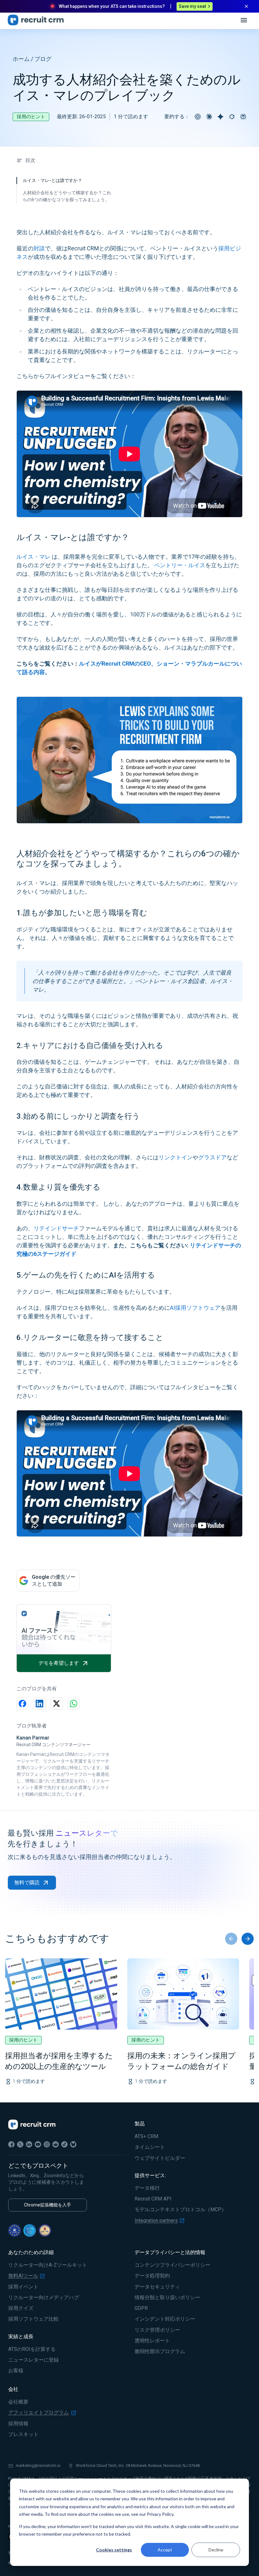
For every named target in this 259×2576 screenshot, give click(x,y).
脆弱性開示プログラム (160, 2352)
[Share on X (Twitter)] (57, 1704)
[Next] (248, 1939)
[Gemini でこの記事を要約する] (220, 117)
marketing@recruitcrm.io (38, 2465)
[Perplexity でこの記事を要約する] (243, 117)
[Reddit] (56, 2144)
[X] (20, 2144)
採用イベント (23, 2287)
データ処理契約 (152, 2276)
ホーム (21, 59)
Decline (216, 2550)
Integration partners (156, 2221)
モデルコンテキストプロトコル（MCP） (181, 2210)
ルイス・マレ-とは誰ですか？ (52, 180)
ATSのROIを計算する (32, 2349)
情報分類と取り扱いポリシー (167, 2298)
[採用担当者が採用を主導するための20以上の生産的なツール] (61, 1994)
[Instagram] (47, 2144)
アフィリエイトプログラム (39, 2413)
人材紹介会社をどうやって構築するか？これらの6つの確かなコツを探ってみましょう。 (67, 196)
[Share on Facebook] (22, 1704)
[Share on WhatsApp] (74, 1704)
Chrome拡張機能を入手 (48, 2205)
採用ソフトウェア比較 (33, 2319)
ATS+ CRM (146, 2136)
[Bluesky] (73, 2144)
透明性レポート (152, 2341)
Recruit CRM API (153, 2199)
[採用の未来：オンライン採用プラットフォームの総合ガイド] (183, 1994)
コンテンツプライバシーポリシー (172, 2265)
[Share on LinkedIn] (39, 1704)
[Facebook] (11, 2144)
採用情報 (18, 2424)
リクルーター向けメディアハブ (44, 2298)
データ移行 (147, 2188)
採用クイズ (21, 2308)
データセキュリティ (157, 2287)
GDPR (141, 2308)
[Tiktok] (64, 2144)
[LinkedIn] (29, 2144)
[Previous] (231, 1939)
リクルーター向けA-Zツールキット (48, 2265)
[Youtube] (38, 2144)
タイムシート (150, 2147)
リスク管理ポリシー (157, 2330)
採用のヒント (31, 117)
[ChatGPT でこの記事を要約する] (198, 117)
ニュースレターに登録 (33, 2360)
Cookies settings (114, 2550)
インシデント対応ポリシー (165, 2319)
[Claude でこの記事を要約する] (209, 117)
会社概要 (18, 2402)
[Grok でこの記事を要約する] (232, 117)
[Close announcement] (246, 6)
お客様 (16, 2371)
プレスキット (23, 2434)
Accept (165, 2550)
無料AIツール (23, 2276)
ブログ (43, 59)
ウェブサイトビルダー (160, 2158)
